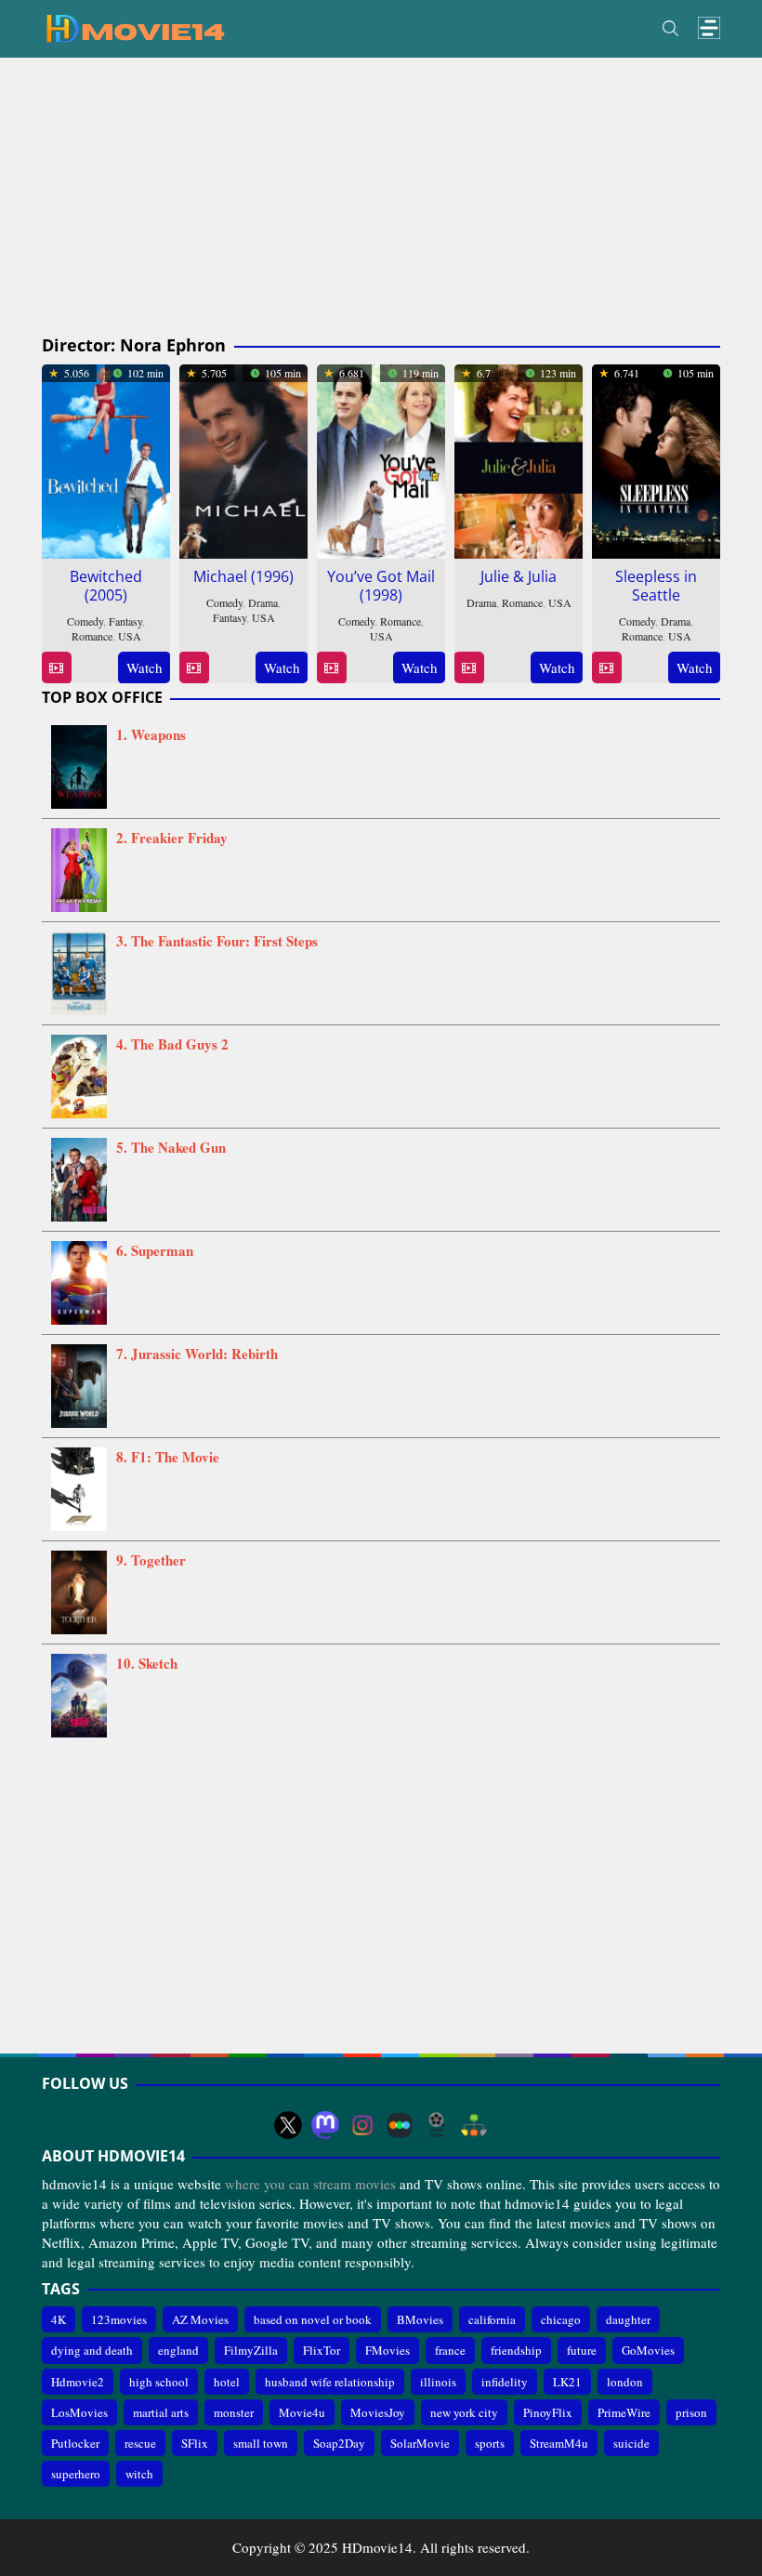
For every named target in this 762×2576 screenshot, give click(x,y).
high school (159, 2382)
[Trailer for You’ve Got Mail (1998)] (331, 668)
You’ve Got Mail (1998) (381, 586)
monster (234, 2412)
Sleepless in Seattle (656, 586)
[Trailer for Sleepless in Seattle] (606, 668)
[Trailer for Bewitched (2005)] (56, 668)
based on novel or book (313, 2319)
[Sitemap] (474, 2125)
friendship (516, 2350)
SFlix (195, 2443)
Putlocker (75, 2443)
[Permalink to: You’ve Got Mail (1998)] (381, 458)
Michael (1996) (243, 576)
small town (261, 2443)
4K (59, 2319)
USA (130, 636)
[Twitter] (288, 2125)
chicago (561, 2319)
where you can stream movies (310, 2184)
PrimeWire (624, 2412)
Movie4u (302, 2412)
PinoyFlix (548, 2412)
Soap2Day (339, 2443)
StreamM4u (559, 2443)
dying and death (92, 2350)
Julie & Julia (519, 576)
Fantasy (125, 621)
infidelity (505, 2382)
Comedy (85, 621)
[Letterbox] (400, 2125)
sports (490, 2443)
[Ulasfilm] (437, 2125)
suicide (631, 2443)
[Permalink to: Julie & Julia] (519, 458)
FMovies (388, 2350)
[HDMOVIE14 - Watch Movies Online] (135, 27)
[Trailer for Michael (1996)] (194, 668)
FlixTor (322, 2350)
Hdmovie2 (78, 2382)
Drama (263, 602)
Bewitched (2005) (106, 586)
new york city (464, 2412)
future (582, 2350)
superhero (76, 2474)
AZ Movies (200, 2319)
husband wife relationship (330, 2382)
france (450, 2350)
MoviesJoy (378, 2412)
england (178, 2350)
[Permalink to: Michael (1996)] (243, 458)
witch (139, 2474)
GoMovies (648, 2350)
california (492, 2319)
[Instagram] (362, 2125)
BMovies (420, 2319)
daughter (628, 2319)
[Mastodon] (325, 2125)
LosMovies (79, 2412)
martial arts (161, 2412)
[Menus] (709, 28)
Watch (145, 667)
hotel (227, 2382)
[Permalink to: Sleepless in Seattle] (656, 458)
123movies (119, 2319)
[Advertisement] (381, 197)
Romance (92, 636)
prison (691, 2412)
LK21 (567, 2382)
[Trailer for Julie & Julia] (469, 668)
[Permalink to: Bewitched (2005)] (106, 458)
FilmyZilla (251, 2350)
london (625, 2382)
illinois (438, 2382)
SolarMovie (420, 2443)
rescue (140, 2443)
